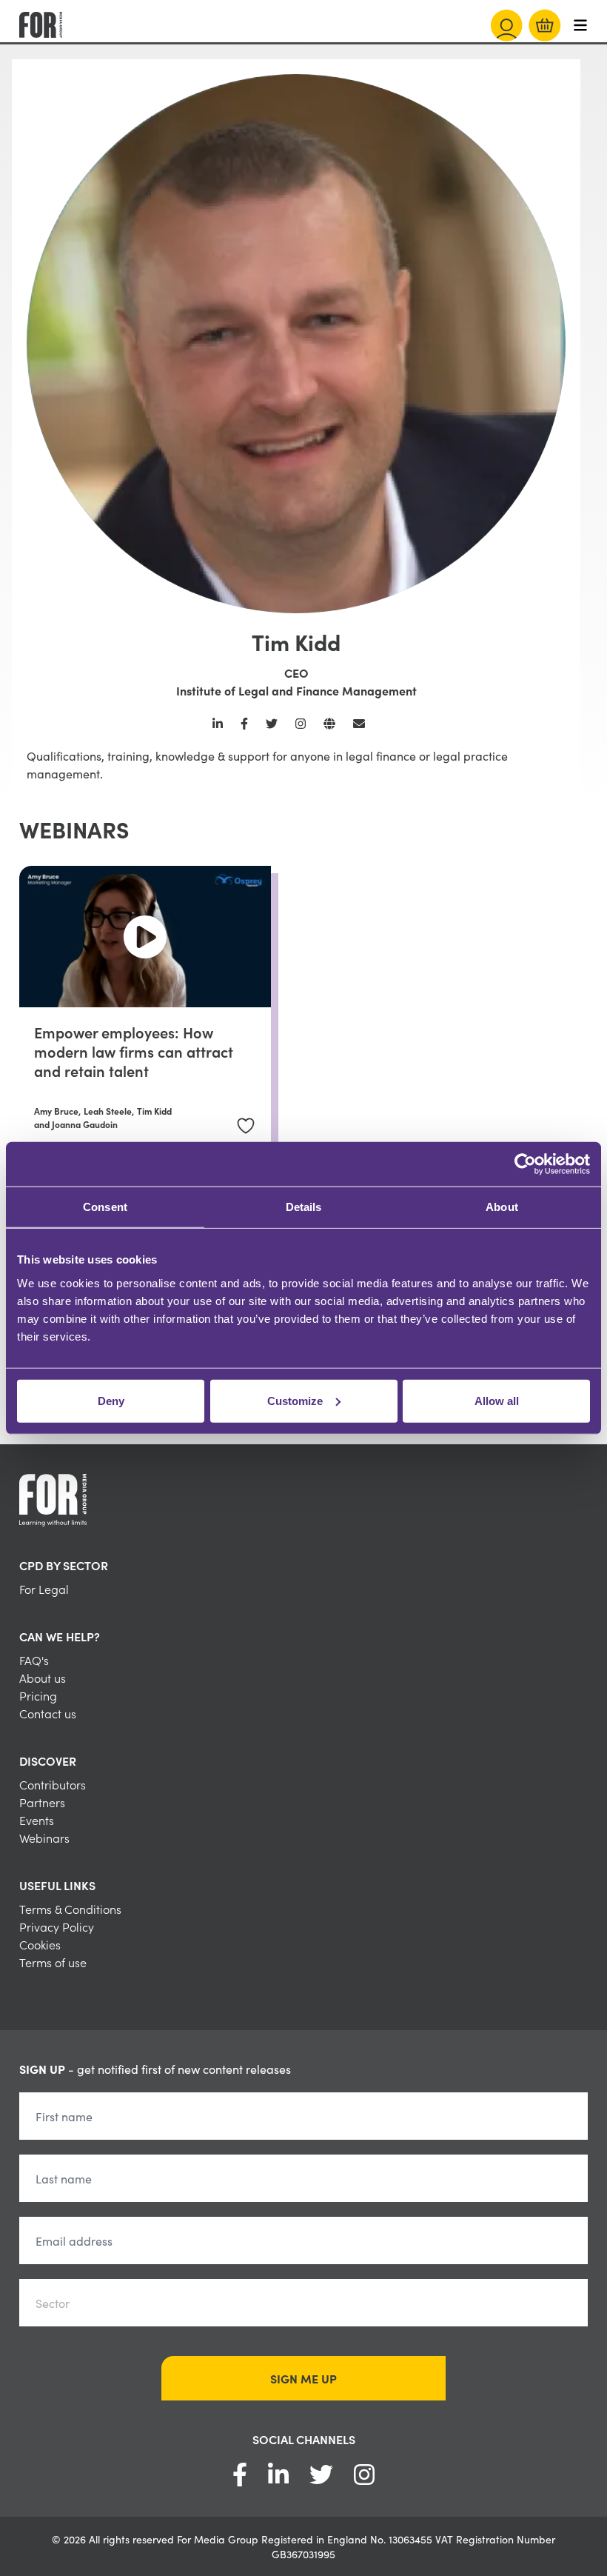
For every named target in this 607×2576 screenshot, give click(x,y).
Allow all (497, 1400)
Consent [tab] (105, 1207)
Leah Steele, (109, 1111)
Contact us (48, 1713)
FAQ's (34, 1660)
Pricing (38, 1695)
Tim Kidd (154, 1111)
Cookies (40, 1944)
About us (43, 1678)
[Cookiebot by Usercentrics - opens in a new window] (525, 1164)
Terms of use (53, 1962)
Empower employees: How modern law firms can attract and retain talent (134, 1051)
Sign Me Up (303, 2378)
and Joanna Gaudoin (76, 1124)
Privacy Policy (57, 1926)
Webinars (44, 1838)
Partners (42, 1802)
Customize (295, 1400)
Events (37, 1820)
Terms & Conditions (70, 1909)
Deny (111, 1400)
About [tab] (502, 1207)
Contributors (53, 1784)
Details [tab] (304, 1207)
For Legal (44, 1589)
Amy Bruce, (57, 1111)
